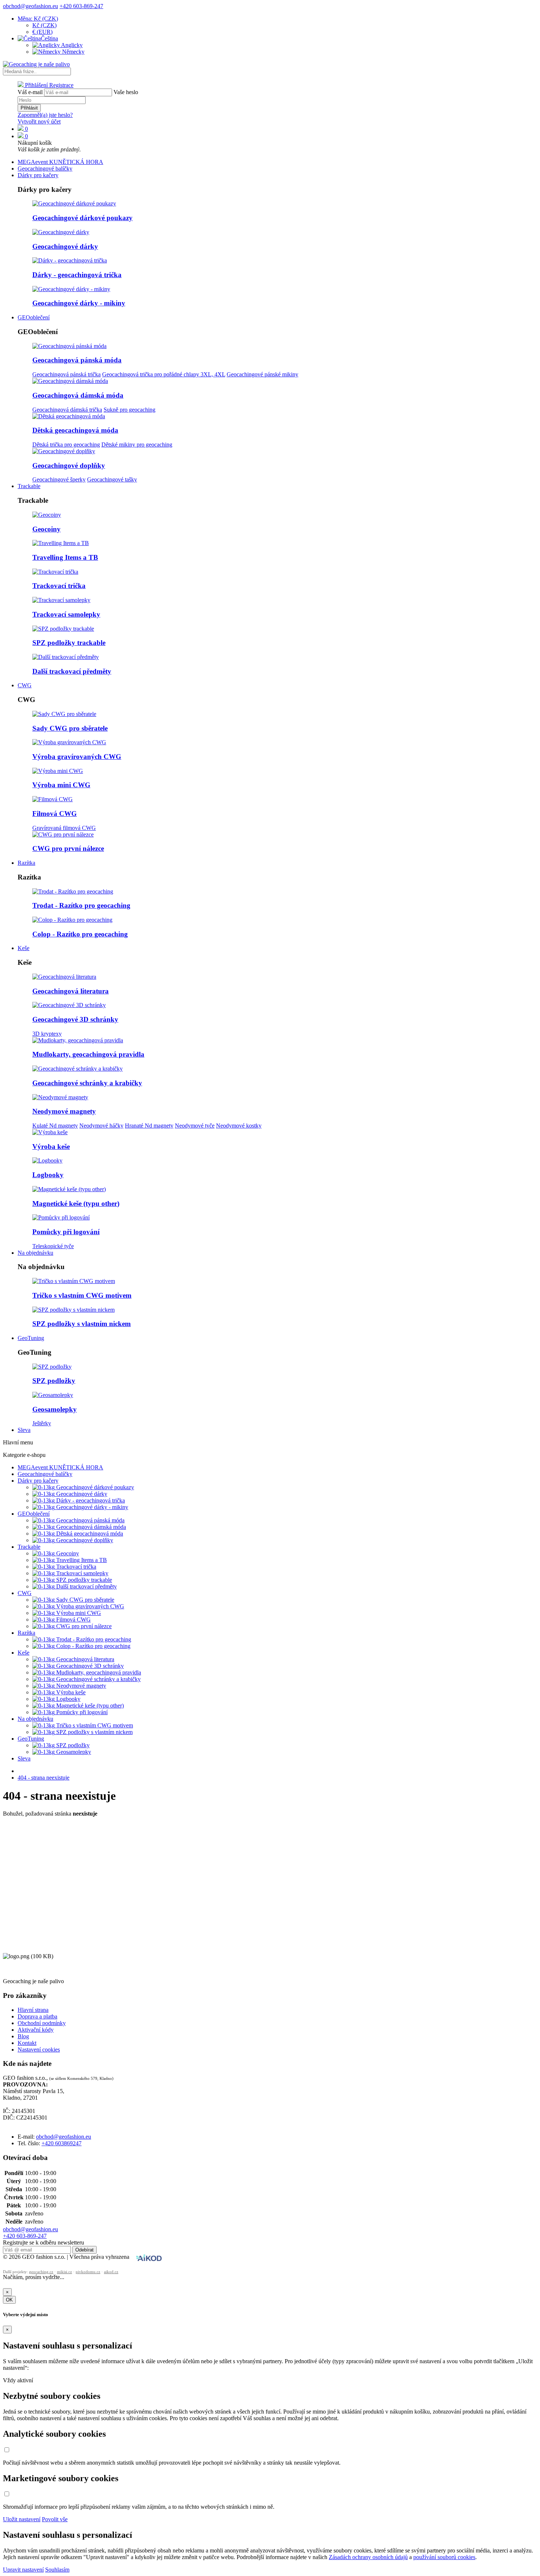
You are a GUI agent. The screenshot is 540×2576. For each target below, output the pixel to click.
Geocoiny (46, 529)
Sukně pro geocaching (129, 410)
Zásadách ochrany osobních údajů (368, 2557)
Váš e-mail (30, 92)
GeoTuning (31, 1338)
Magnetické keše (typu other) (76, 1203)
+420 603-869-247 (81, 6)
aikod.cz (111, 2272)
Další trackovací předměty (72, 671)
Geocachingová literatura (71, 991)
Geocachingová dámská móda (78, 395)
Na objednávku (35, 1253)
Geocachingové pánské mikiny (262, 374)
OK (9, 2300)
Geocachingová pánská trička (66, 374)
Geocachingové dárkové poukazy (82, 218)
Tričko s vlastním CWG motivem (82, 1295)
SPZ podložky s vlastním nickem (82, 1324)
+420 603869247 (62, 2143)
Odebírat (84, 2250)
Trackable (29, 486)
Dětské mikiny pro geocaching (137, 445)
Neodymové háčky (101, 1126)
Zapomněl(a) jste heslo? (45, 115)
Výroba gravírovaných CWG (77, 757)
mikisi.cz (64, 2272)
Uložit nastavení (22, 2519)
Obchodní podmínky (42, 2023)
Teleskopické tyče (53, 1246)
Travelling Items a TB (65, 557)
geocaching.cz (41, 2272)
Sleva (24, 1430)
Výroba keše (51, 1147)
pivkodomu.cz (88, 2272)
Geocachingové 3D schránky (75, 1019)
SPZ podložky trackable (69, 643)
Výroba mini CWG (61, 785)
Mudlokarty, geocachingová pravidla (88, 1054)
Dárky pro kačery (38, 175)
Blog (23, 2036)
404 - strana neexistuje (44, 1778)
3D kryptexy (47, 1034)
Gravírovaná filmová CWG (64, 828)
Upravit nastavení (23, 2570)
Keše (24, 948)
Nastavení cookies (39, 2050)
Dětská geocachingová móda (75, 430)
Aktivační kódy (36, 2030)
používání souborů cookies (444, 2557)
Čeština (49, 38)
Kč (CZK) (44, 25)
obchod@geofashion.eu (30, 6)
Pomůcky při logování (66, 1232)
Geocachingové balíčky (45, 169)
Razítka (26, 863)
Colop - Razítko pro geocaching (80, 934)
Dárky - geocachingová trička (77, 275)
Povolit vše (55, 2519)
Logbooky (48, 1175)
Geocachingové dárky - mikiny (79, 303)
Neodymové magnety (64, 1111)
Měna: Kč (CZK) (38, 19)
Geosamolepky (55, 1409)
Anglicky (71, 45)
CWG (25, 685)
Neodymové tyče (195, 1126)
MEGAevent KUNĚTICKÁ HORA (60, 162)
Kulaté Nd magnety (55, 1126)
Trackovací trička (59, 586)
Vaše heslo (126, 92)
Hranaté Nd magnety (149, 1126)
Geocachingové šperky (59, 479)
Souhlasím (57, 2570)
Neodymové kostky (239, 1126)
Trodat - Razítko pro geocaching (81, 905)
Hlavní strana (33, 2010)
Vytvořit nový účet (39, 121)
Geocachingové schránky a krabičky (87, 1083)
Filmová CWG (55, 814)
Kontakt (27, 2043)
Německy (73, 52)
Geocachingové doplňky (69, 465)
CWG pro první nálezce (68, 848)
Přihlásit (29, 108)
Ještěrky (42, 1423)
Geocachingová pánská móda (77, 360)
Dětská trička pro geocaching (66, 445)
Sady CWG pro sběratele (70, 728)
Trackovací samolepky (66, 614)
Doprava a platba (37, 2016)
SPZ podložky (54, 1381)
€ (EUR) (42, 32)
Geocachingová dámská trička (67, 410)
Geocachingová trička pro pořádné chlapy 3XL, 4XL (164, 374)
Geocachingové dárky (65, 246)
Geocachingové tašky (112, 479)
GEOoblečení (34, 317)
